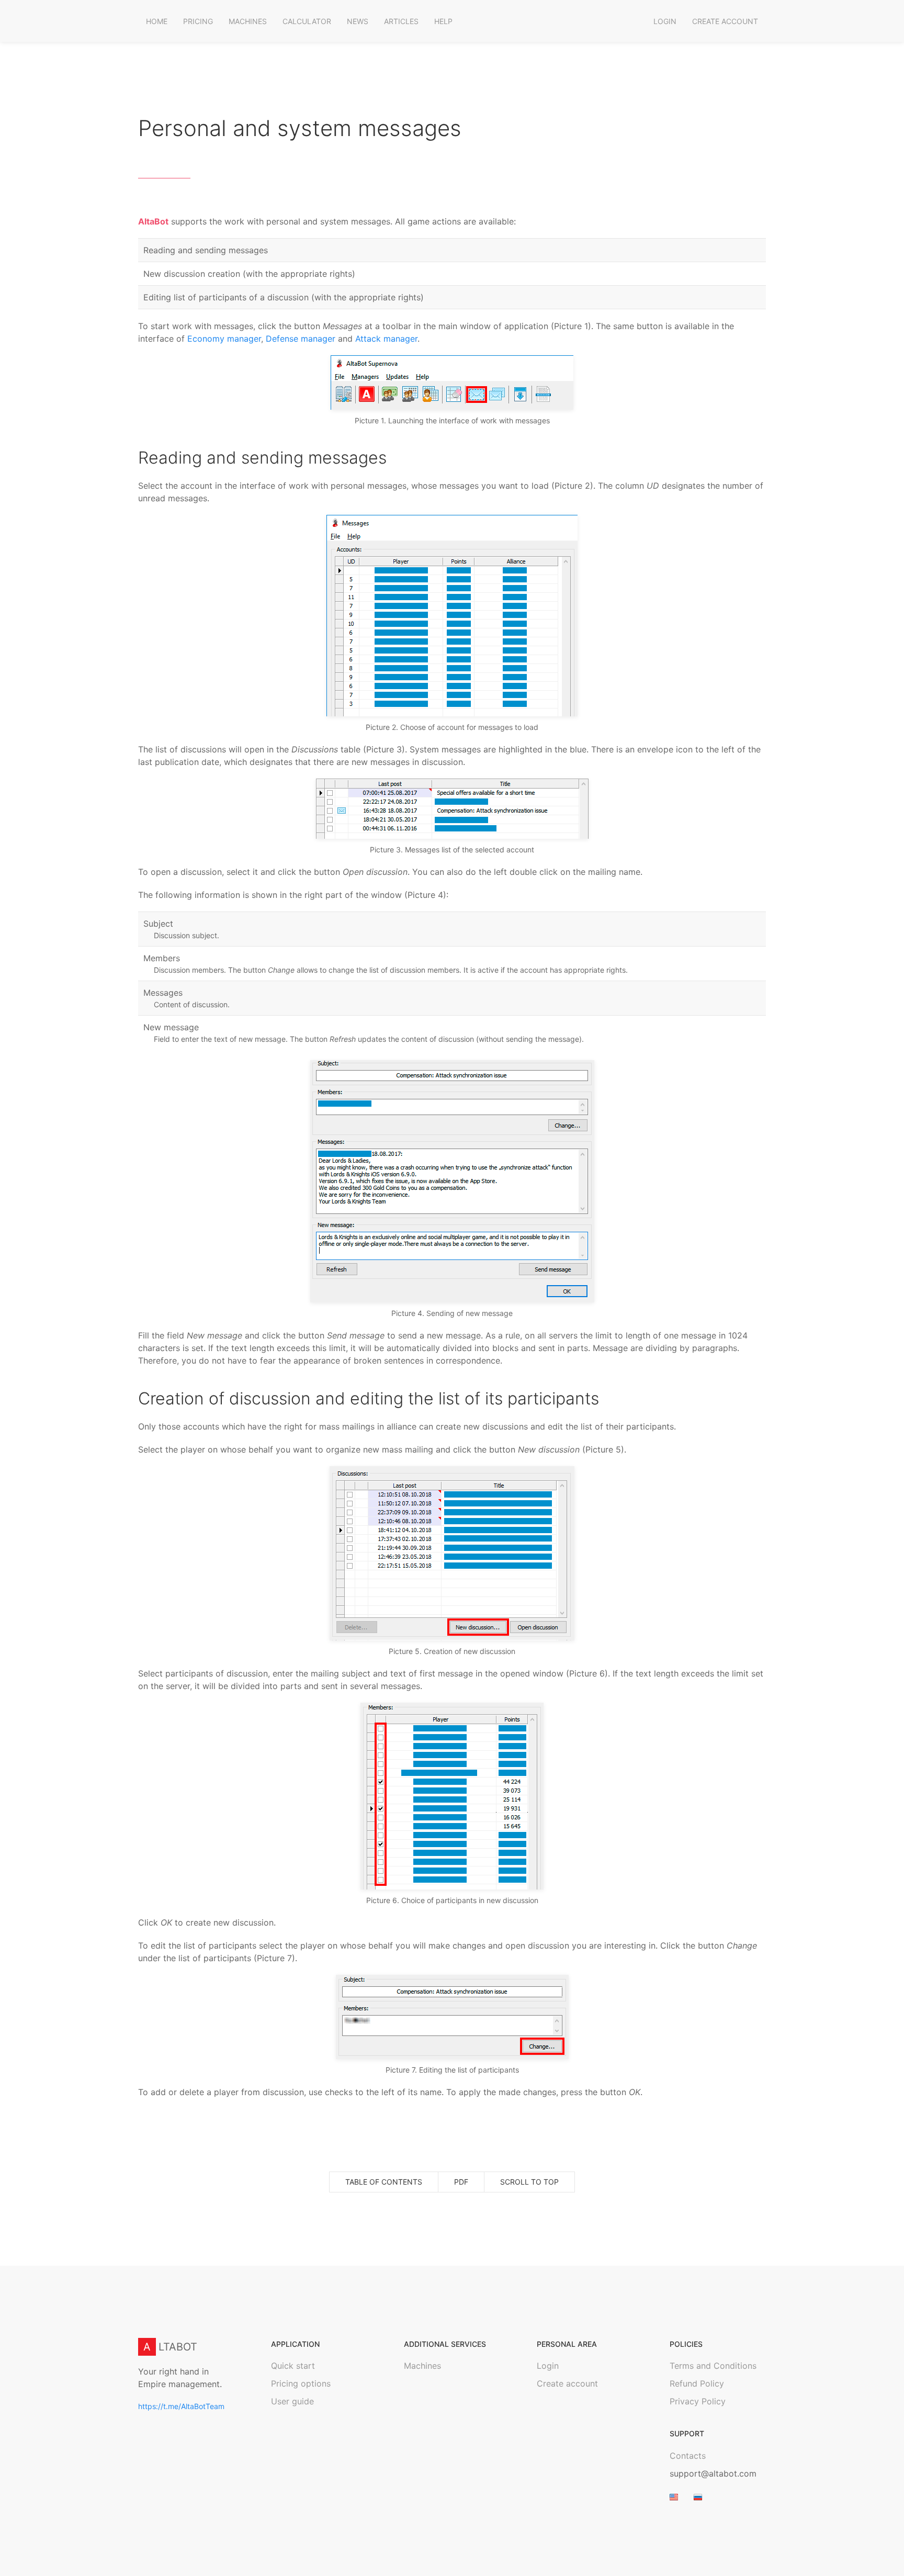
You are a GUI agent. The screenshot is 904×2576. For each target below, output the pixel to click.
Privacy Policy (698, 2402)
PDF (461, 2182)
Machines (248, 21)
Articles (401, 21)
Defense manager (301, 339)
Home (157, 21)
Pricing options (301, 2384)
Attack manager (386, 339)
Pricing (198, 21)
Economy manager (224, 339)
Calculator (307, 21)
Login (665, 21)
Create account (725, 21)
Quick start (293, 2366)
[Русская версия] (698, 2496)
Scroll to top (529, 2182)
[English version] (674, 2496)
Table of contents (384, 2182)
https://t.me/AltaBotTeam (181, 2406)
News (358, 21)
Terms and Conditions (713, 2366)
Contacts (688, 2456)
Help (443, 21)
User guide (292, 2402)
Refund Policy (697, 2384)
